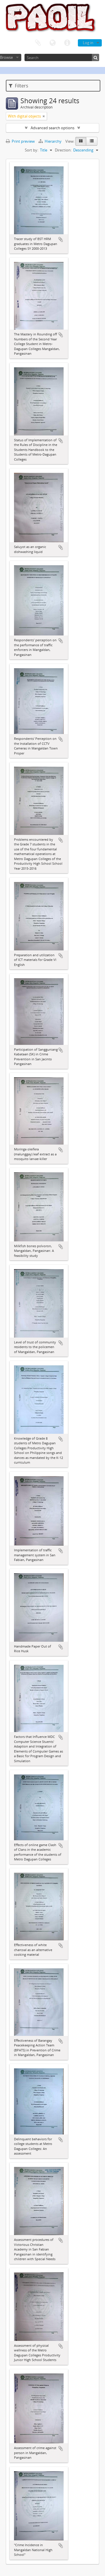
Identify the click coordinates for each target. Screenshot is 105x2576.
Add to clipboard (61, 239)
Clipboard (38, 43)
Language (52, 43)
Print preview (23, 141)
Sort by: (32, 150)
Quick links (67, 43)
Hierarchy (53, 141)
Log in (88, 43)
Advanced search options (52, 128)
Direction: (63, 150)
